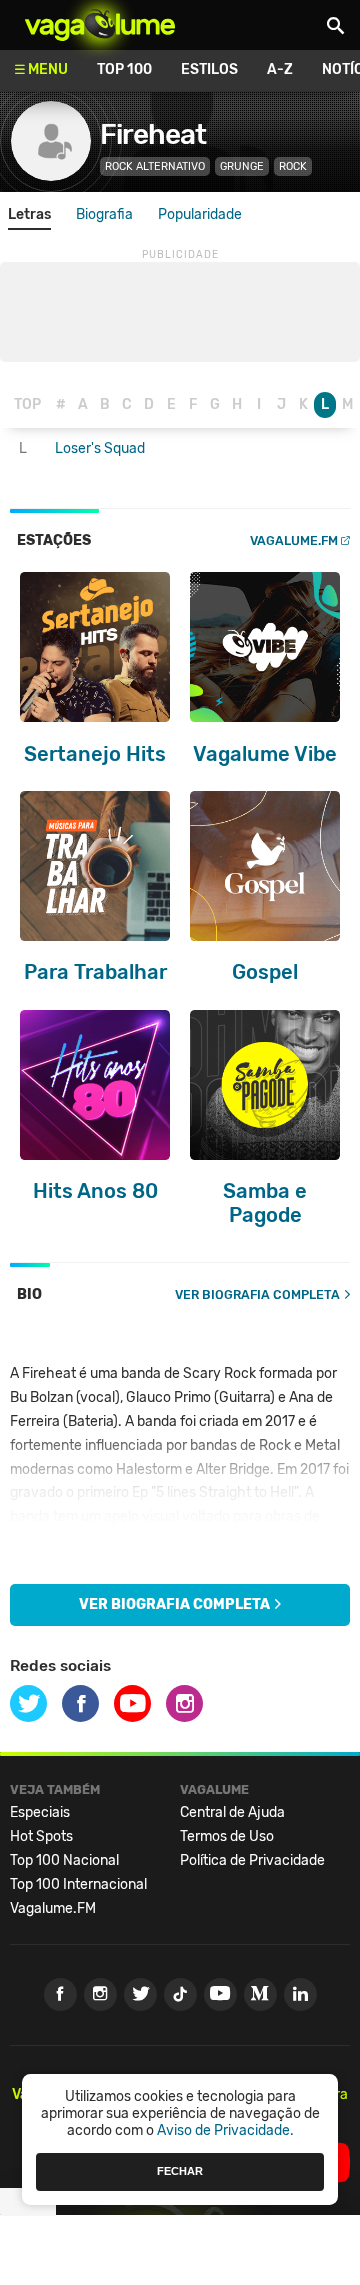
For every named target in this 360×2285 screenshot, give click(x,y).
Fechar (180, 2171)
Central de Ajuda (232, 1812)
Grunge (242, 166)
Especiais (40, 1812)
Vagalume (100, 25)
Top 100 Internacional (78, 1884)
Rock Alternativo (155, 166)
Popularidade (200, 214)
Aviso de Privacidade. (225, 2130)
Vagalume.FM (294, 540)
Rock (293, 166)
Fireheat (153, 134)
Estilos (209, 69)
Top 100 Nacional (64, 1860)
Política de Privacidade (252, 1860)
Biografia (104, 214)
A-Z (280, 69)
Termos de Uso (227, 1836)
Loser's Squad (100, 448)
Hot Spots (41, 1836)
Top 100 (124, 69)
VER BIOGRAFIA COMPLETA (257, 1294)
